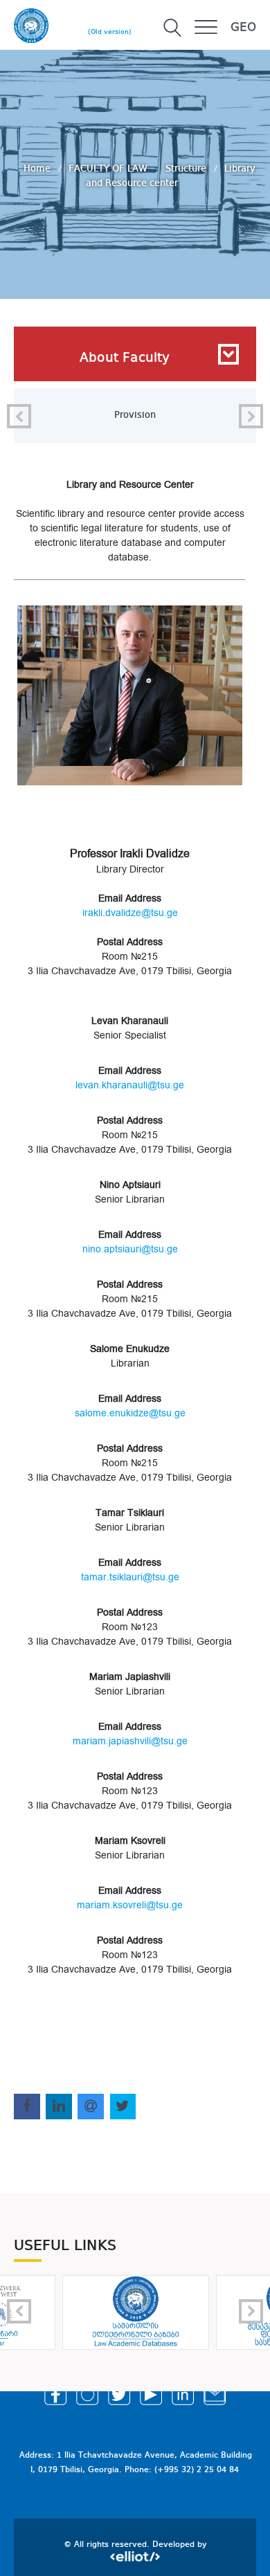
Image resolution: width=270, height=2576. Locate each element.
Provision (135, 415)
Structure (187, 168)
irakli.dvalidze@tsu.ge (130, 913)
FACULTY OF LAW (109, 168)
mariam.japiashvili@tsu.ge (130, 1741)
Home (38, 168)
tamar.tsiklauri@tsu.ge (130, 1577)
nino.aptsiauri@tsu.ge (130, 1249)
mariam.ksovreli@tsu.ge (130, 1905)
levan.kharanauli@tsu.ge (130, 1085)
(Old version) (110, 32)
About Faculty (125, 358)
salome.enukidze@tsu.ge (130, 1413)
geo (243, 28)
